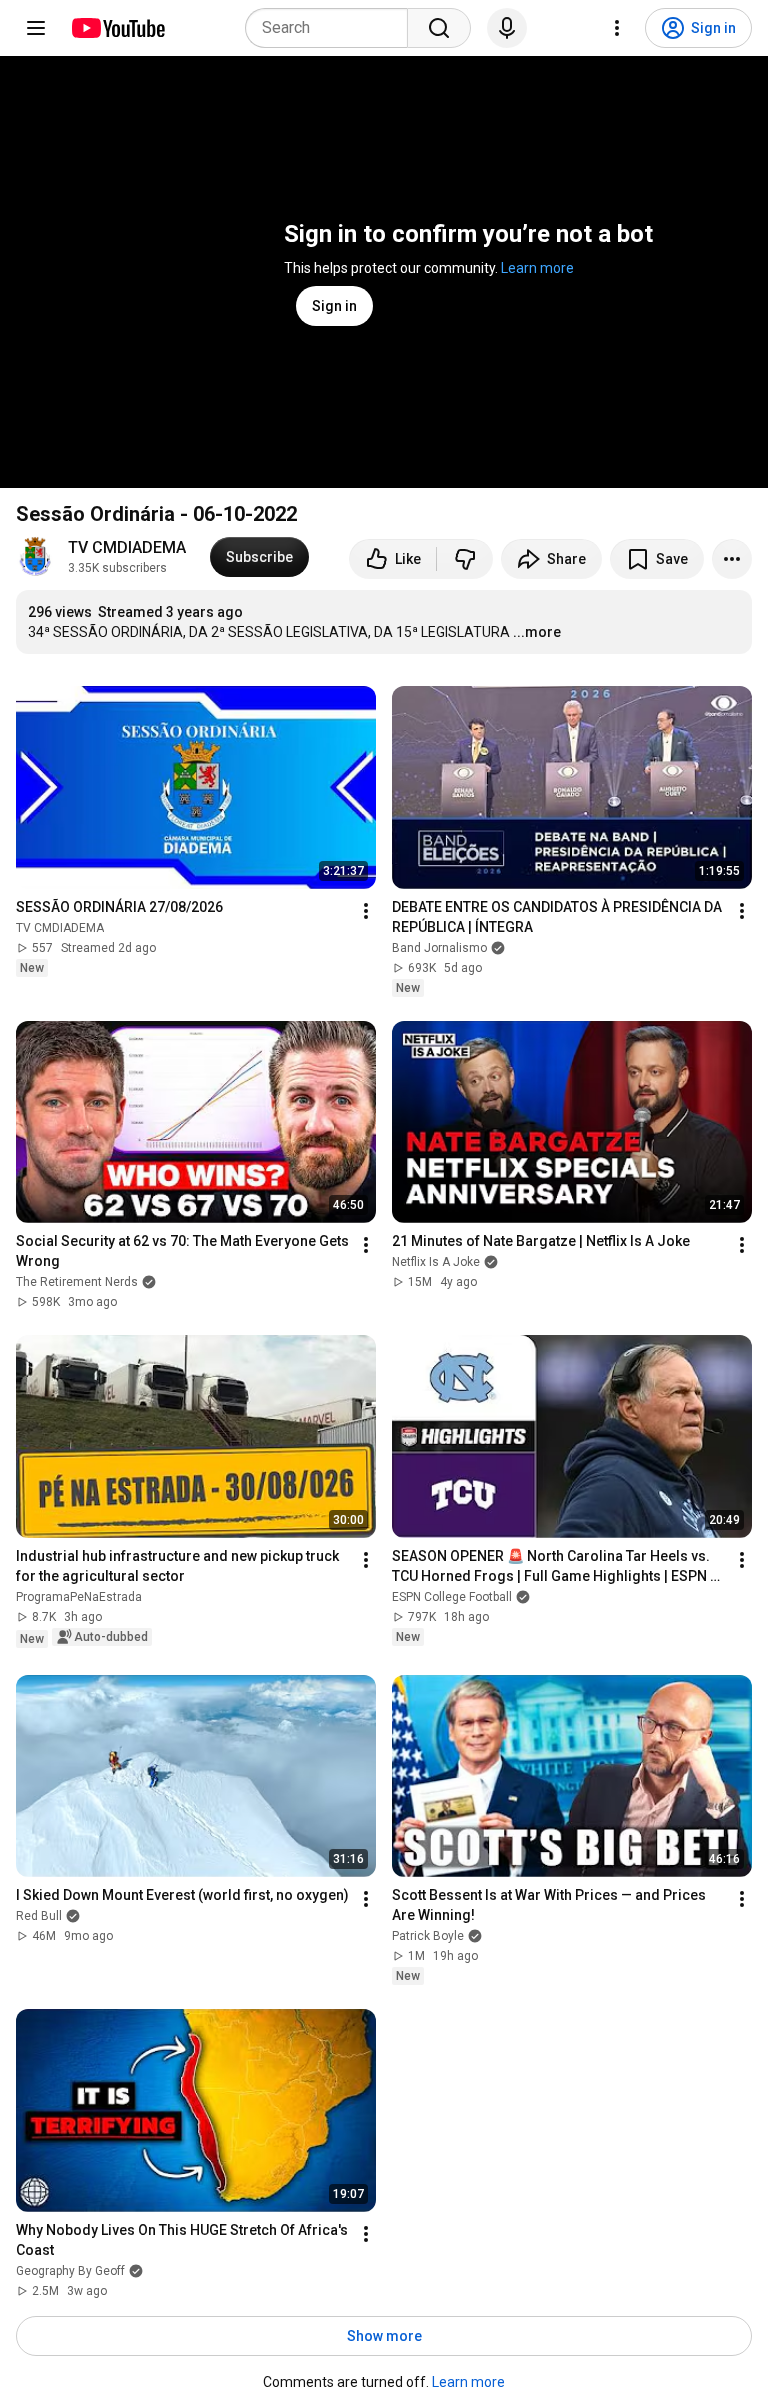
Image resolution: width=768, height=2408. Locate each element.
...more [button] (537, 632)
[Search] (439, 28)
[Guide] (36, 28)
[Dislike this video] (465, 559)
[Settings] (617, 28)
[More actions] (732, 559)
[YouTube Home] (117, 28)
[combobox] (332, 28)
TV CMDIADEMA (127, 547)
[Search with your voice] (507, 28)
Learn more (537, 268)
